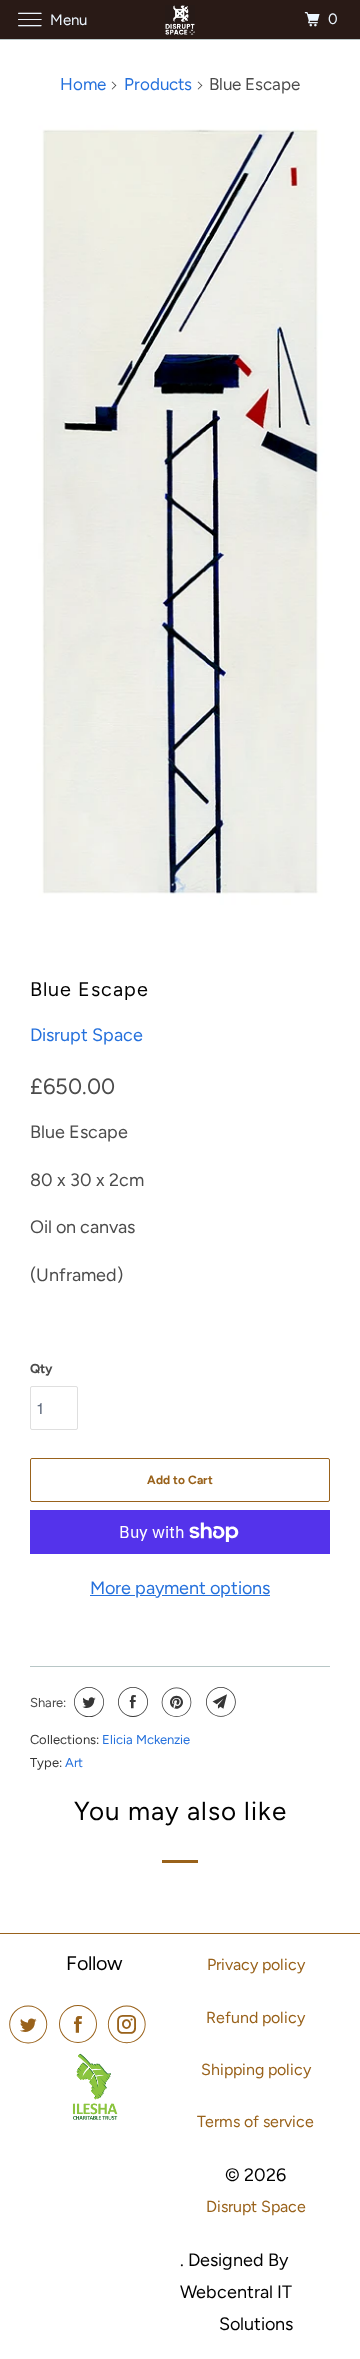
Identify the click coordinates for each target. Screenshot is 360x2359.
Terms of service (255, 2121)
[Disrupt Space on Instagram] (131, 2024)
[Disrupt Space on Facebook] (82, 2024)
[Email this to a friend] (218, 1702)
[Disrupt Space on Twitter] (32, 2024)
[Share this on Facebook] (130, 1702)
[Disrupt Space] (180, 19)
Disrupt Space (86, 1035)
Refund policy (255, 2017)
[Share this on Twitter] (86, 1702)
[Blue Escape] (180, 511)
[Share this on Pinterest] (174, 1702)
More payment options (180, 1588)
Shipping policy (256, 2069)
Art (74, 1762)
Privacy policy (256, 1964)
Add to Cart (180, 1480)
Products (158, 84)
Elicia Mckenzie (146, 1739)
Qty (41, 1368)
